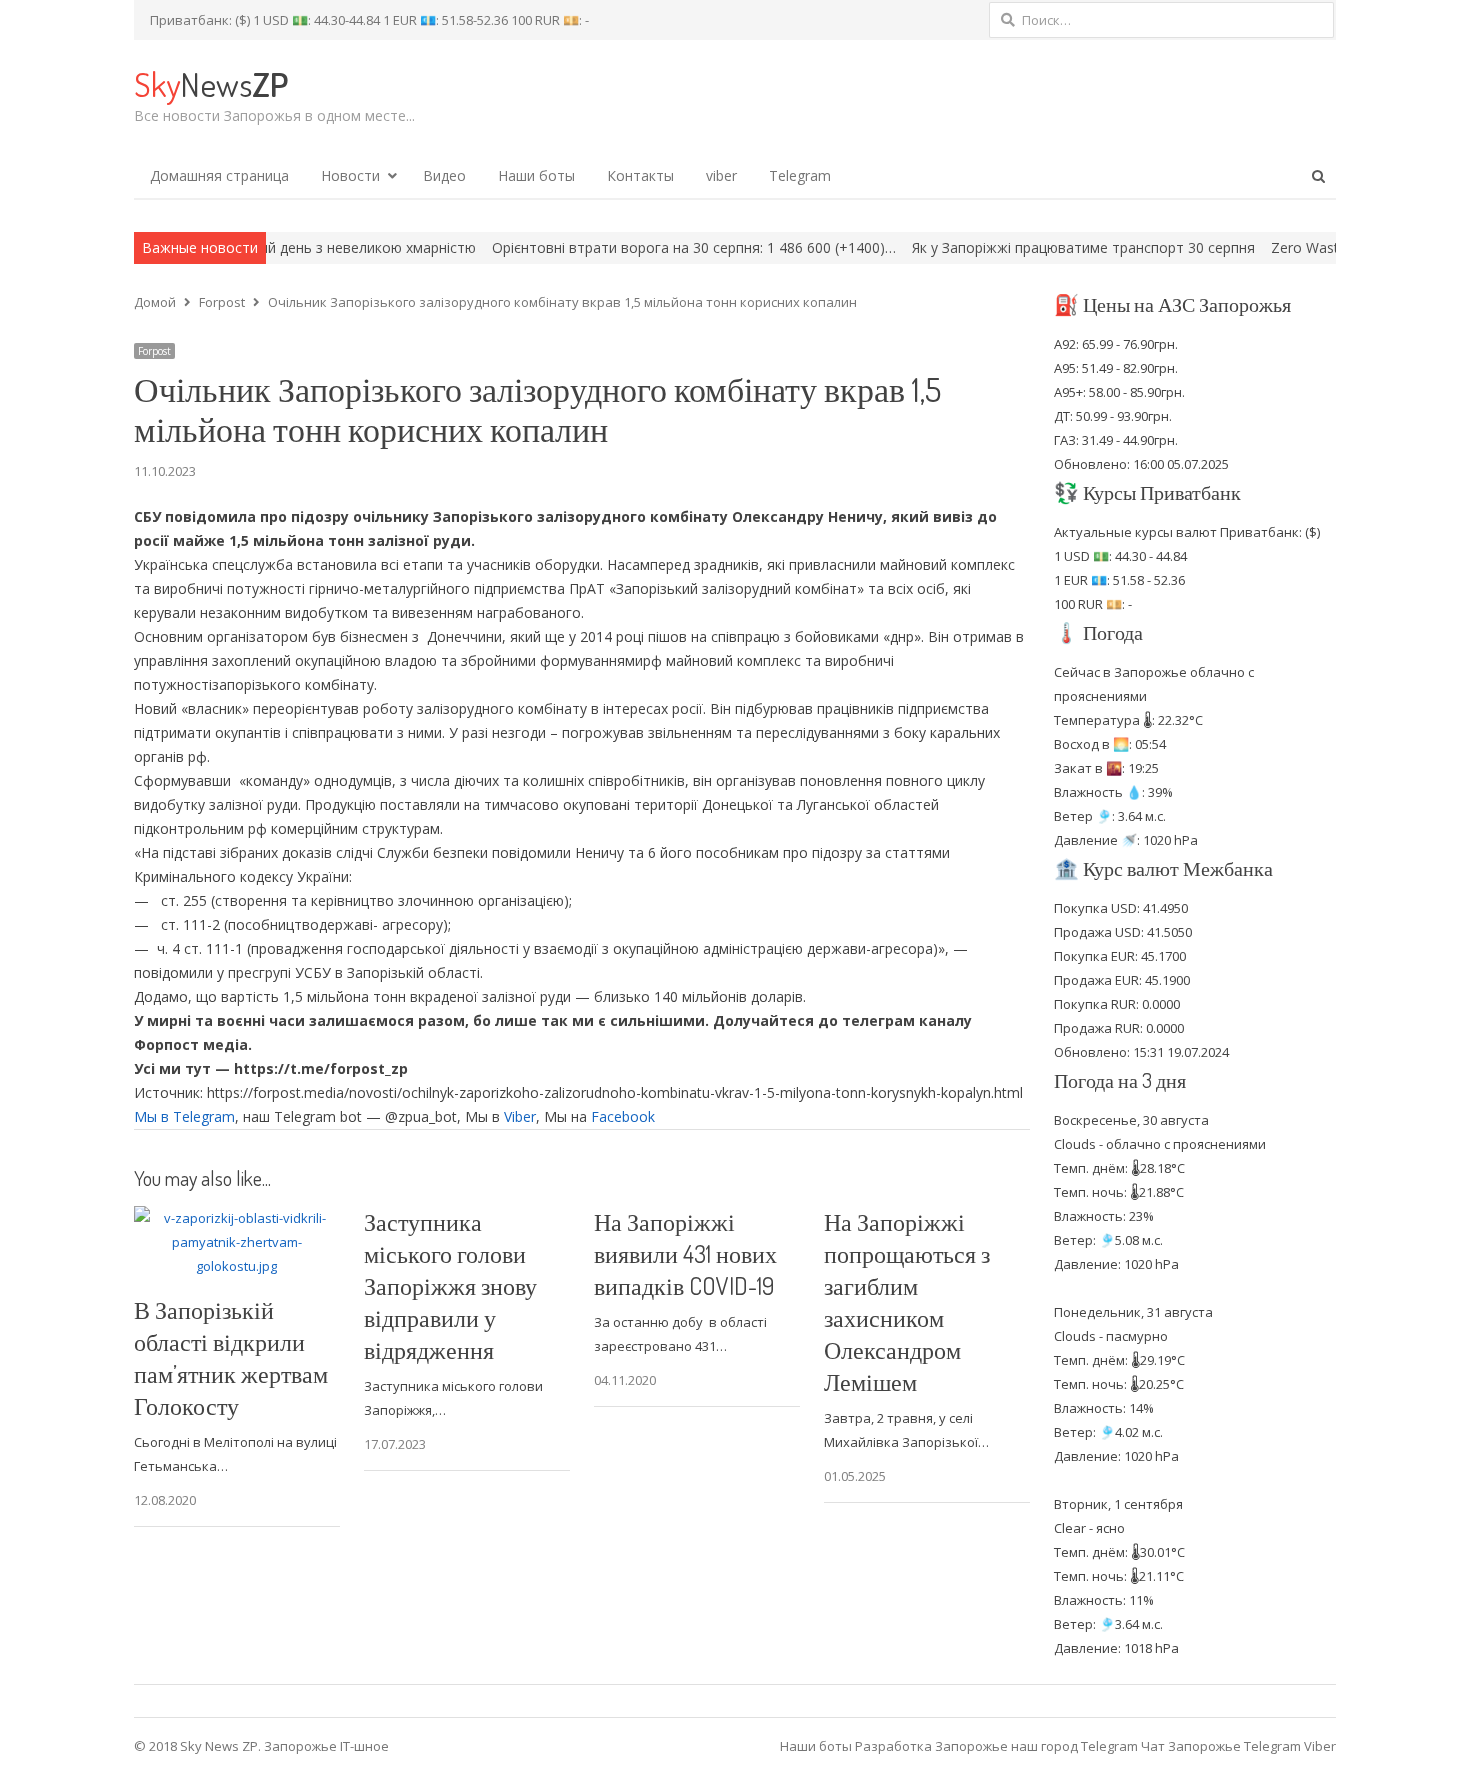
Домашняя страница (219, 175)
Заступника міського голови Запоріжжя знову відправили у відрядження (450, 1285)
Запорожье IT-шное (326, 1746)
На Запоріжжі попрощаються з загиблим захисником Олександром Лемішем (907, 1301)
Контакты (640, 175)
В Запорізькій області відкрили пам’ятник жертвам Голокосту (231, 1357)
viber (721, 175)
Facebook (623, 1116)
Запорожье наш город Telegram (1036, 1746)
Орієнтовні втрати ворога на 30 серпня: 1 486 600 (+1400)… (628, 247)
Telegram (800, 175)
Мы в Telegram (184, 1116)
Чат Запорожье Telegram (1221, 1746)
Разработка (895, 1746)
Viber (520, 1116)
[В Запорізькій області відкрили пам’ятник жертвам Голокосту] (237, 1218)
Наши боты (536, 175)
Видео (444, 175)
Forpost (154, 351)
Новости (350, 175)
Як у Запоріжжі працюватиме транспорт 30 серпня (1017, 247)
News (211, 83)
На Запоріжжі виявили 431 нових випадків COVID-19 (685, 1253)
